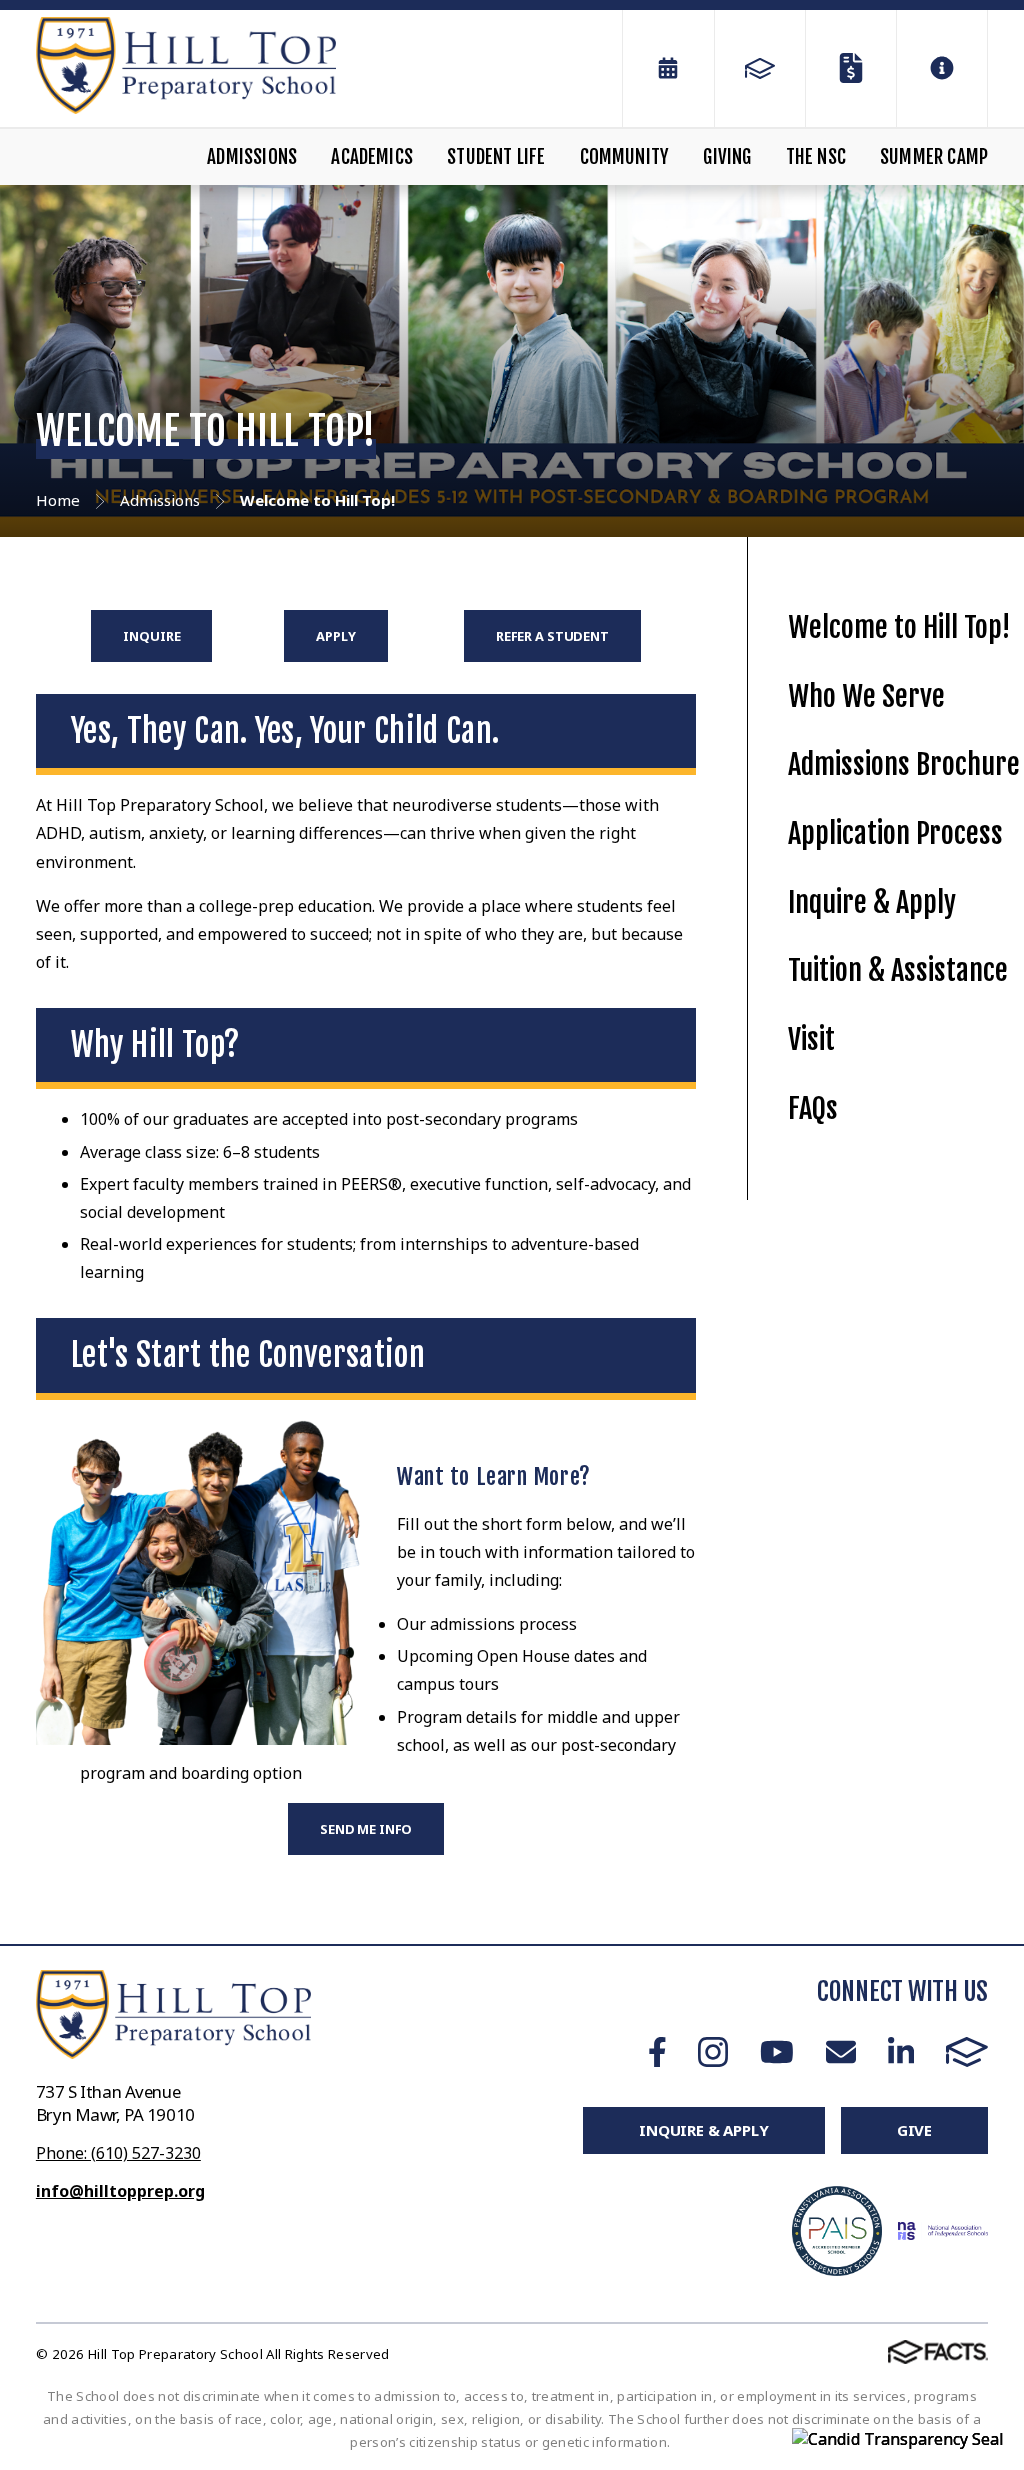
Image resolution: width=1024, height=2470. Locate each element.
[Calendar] (668, 68)
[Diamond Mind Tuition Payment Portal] (851, 68)
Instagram (713, 2052)
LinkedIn (901, 2052)
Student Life (496, 157)
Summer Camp (934, 157)
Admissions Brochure (904, 764)
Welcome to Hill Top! (899, 627)
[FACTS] (760, 68)
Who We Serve (866, 696)
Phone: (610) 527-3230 (118, 2153)
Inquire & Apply (872, 902)
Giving (727, 157)
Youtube (777, 2052)
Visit (811, 1039)
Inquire (151, 636)
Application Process (895, 833)
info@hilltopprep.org (120, 2191)
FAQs (813, 1108)
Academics (372, 157)
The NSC (816, 157)
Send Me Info (366, 1829)
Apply (335, 636)
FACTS (967, 2052)
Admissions (252, 157)
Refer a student (552, 636)
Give (914, 2130)
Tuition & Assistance (898, 970)
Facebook (657, 2052)
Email (841, 2052)
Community (625, 157)
